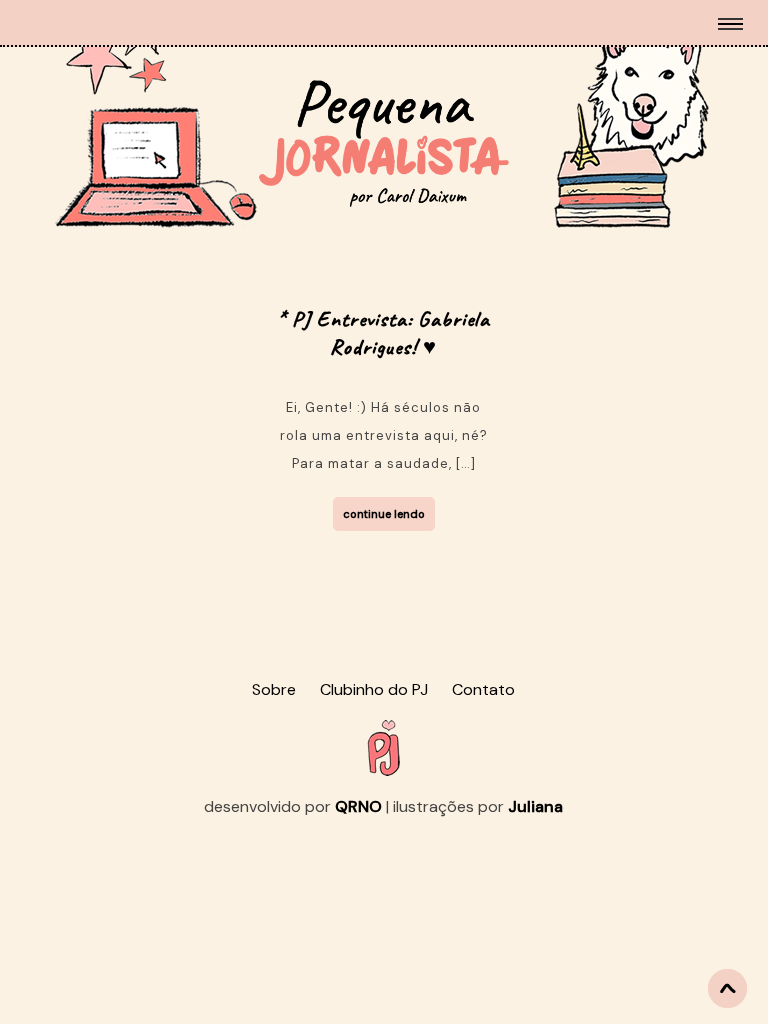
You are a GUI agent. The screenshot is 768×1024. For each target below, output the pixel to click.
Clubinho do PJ (374, 689)
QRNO (358, 806)
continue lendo (384, 514)
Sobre (274, 689)
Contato (483, 689)
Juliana (535, 806)
